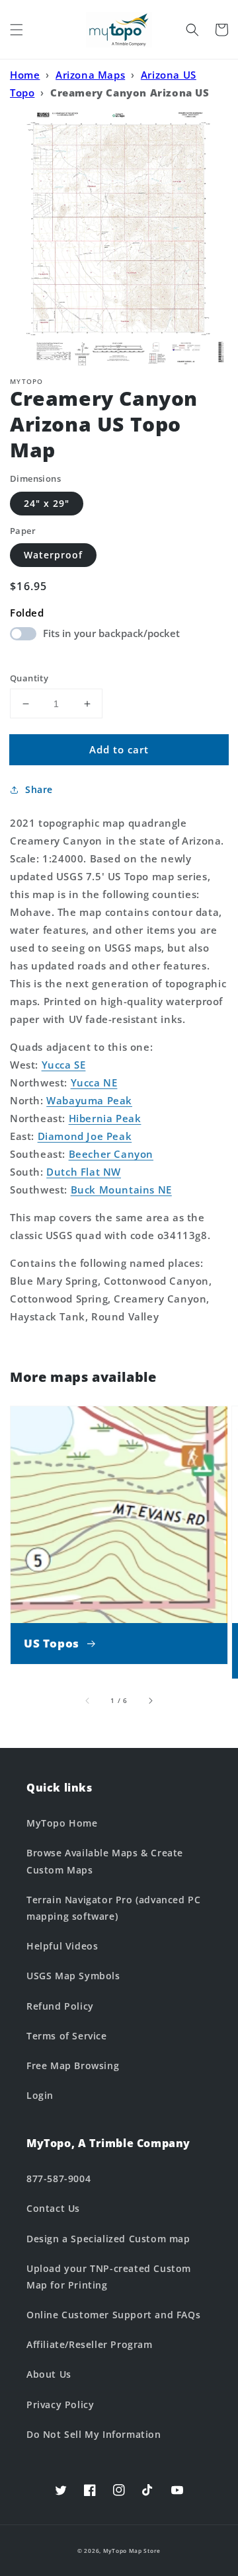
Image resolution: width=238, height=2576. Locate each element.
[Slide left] (88, 1700)
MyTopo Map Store (132, 2551)
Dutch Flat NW (84, 1172)
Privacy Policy (60, 2405)
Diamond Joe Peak (85, 1136)
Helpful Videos (62, 1946)
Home (25, 75)
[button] (17, 30)
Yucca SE (64, 1065)
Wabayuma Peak (89, 1100)
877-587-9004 (59, 2178)
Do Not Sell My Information (94, 2434)
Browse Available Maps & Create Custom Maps (105, 1861)
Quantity (29, 678)
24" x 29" (47, 503)
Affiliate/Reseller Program (90, 2344)
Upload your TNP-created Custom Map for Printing (109, 2277)
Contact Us (53, 2208)
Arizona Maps (90, 75)
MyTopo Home (62, 1823)
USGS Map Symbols (73, 1976)
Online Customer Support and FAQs (113, 2315)
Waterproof (53, 555)
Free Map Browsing (73, 2065)
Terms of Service (67, 2036)
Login (40, 2095)
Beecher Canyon (111, 1154)
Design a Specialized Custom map (108, 2239)
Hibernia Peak (105, 1118)
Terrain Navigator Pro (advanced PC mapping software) (113, 1908)
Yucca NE (94, 1082)
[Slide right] (150, 1700)
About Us (49, 2374)
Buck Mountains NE (121, 1190)
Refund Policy (60, 2006)
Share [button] (39, 789)
